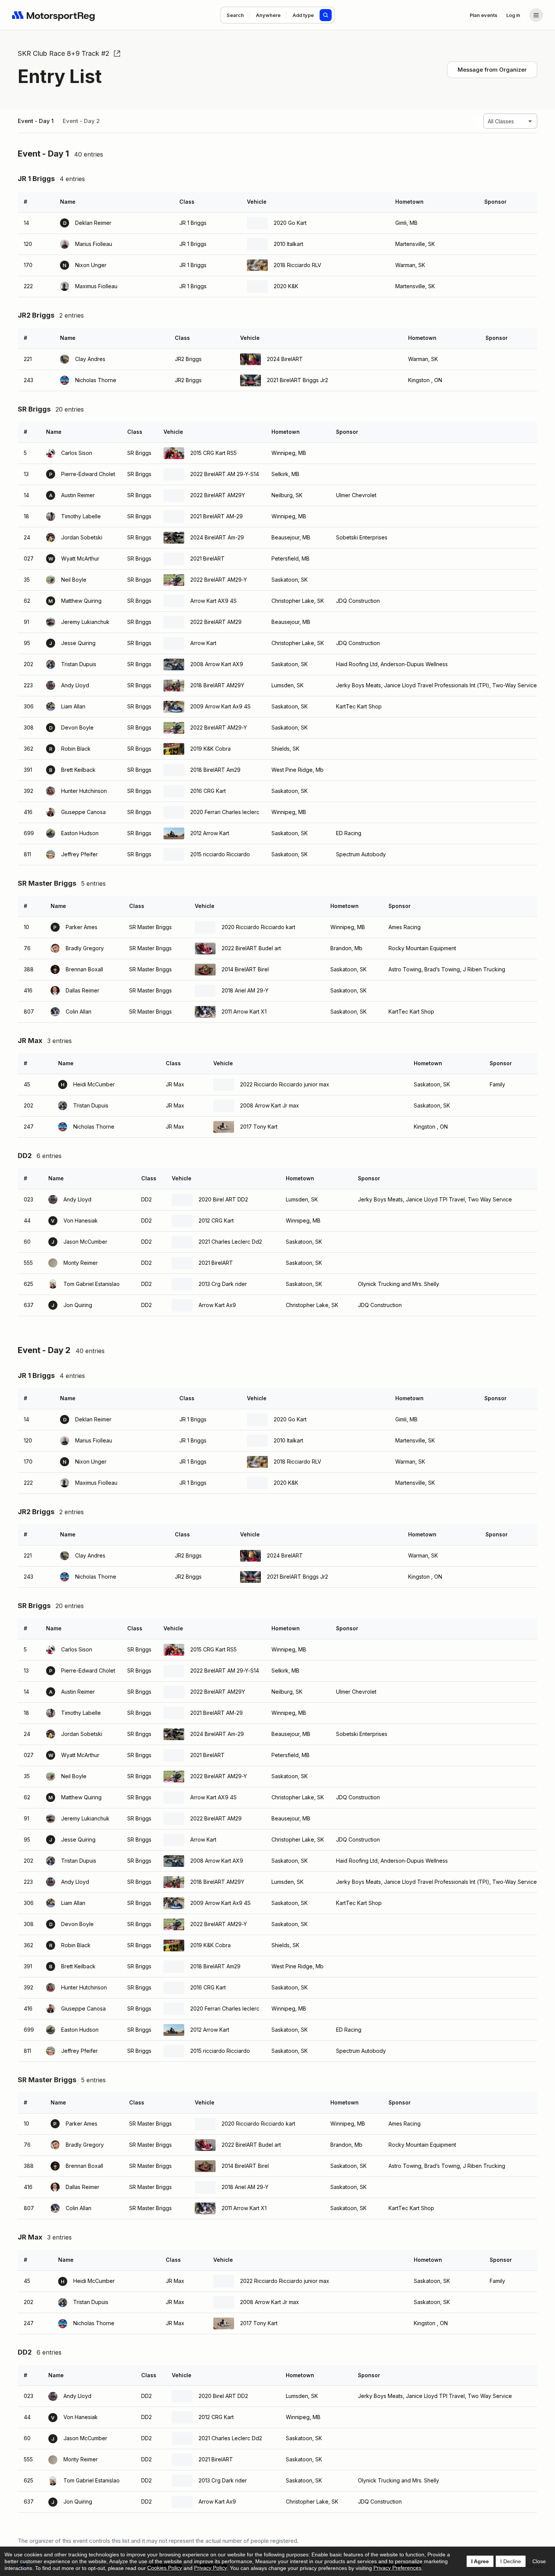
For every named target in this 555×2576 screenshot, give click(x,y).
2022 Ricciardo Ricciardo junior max (285, 1084)
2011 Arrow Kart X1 (244, 1012)
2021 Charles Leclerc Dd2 (230, 1242)
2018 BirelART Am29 (215, 770)
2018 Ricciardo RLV (298, 265)
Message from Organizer (492, 70)
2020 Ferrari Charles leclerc (225, 812)
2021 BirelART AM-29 (217, 516)
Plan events (483, 15)
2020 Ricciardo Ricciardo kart (258, 927)
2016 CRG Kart (208, 791)
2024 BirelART (285, 359)
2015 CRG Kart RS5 (214, 453)
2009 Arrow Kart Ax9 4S (220, 706)
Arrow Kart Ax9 (217, 1305)
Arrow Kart (203, 643)
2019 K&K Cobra (210, 749)
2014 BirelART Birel (245, 969)
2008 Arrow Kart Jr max (270, 1105)
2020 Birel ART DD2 (223, 1199)
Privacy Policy (210, 2568)
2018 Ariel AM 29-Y (245, 990)
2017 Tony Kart (259, 1127)
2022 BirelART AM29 (216, 622)
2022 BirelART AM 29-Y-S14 (225, 474)
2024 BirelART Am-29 (217, 537)
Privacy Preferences (397, 2568)
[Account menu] (536, 15)
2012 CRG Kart (216, 1220)
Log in (513, 15)
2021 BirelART (207, 558)
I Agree (480, 2561)
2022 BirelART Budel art (251, 948)
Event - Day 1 (36, 121)
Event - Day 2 (81, 121)
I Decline (511, 2561)
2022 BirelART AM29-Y (219, 580)
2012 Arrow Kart (210, 833)
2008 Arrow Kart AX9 (217, 664)
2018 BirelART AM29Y (217, 685)
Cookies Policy (165, 2568)
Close (539, 2561)
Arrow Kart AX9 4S (214, 601)
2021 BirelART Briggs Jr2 (298, 380)
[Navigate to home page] (54, 15)
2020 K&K (286, 286)
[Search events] (326, 15)
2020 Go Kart (290, 223)
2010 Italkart (288, 244)
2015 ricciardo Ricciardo (220, 854)
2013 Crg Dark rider (223, 1284)
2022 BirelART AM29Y (218, 495)
